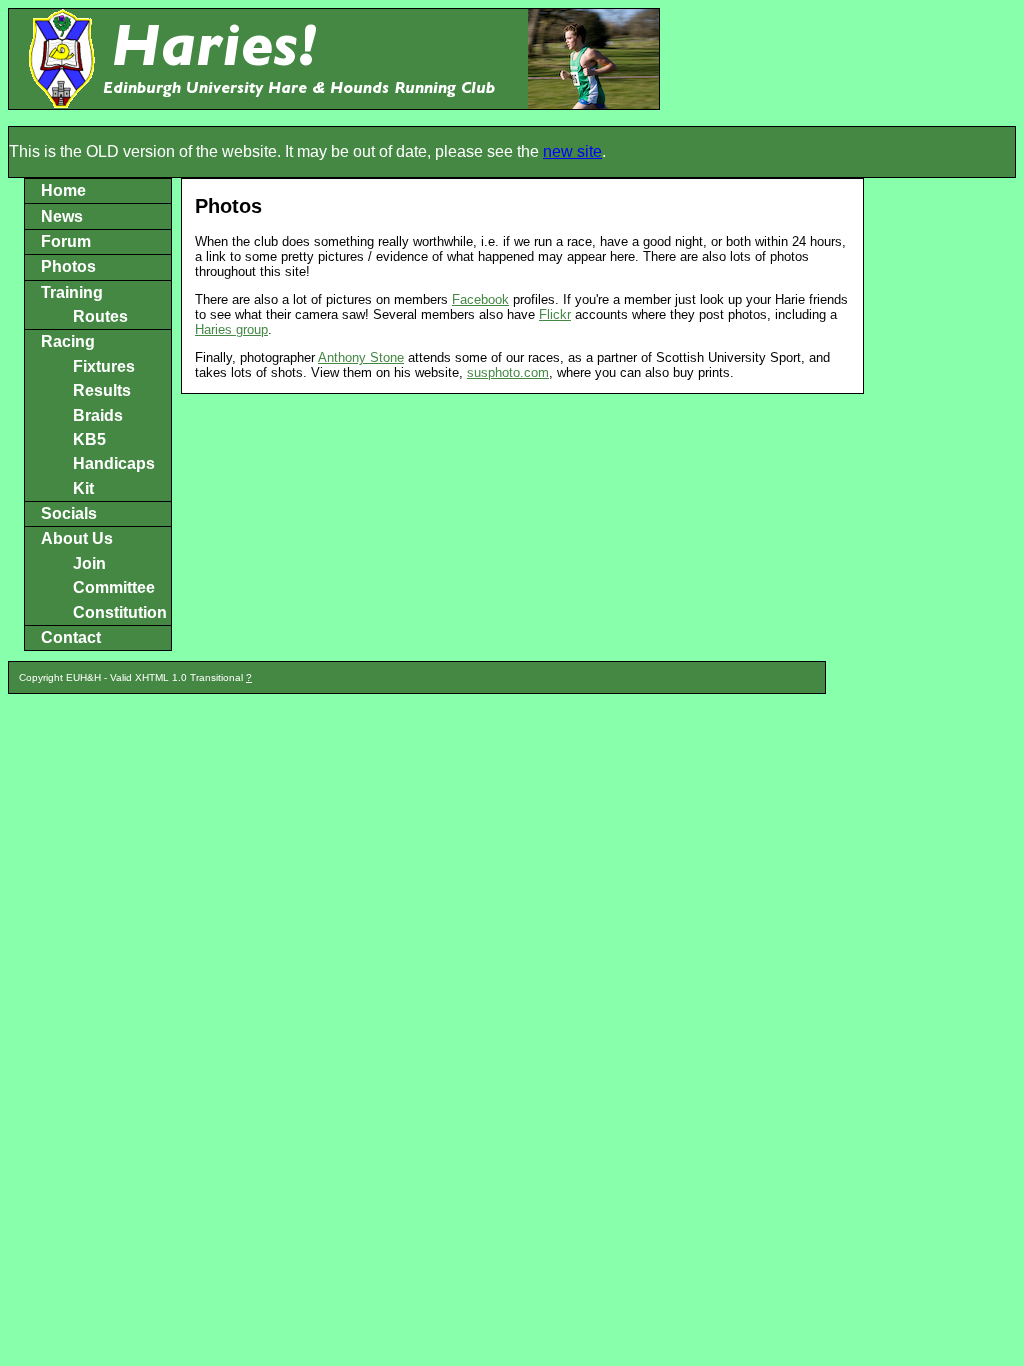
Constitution (120, 612)
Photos (68, 266)
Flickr (555, 314)
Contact (71, 637)
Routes (100, 316)
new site (572, 151)
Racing (68, 341)
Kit (83, 488)
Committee (114, 587)
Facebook (480, 299)
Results (102, 390)
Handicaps (114, 463)
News (62, 216)
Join (89, 563)
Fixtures (104, 366)
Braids (98, 415)
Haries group (231, 329)
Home (63, 190)
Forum (66, 241)
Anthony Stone (361, 357)
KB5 (89, 439)
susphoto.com (508, 372)
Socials (69, 513)
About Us (77, 538)
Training (72, 292)
